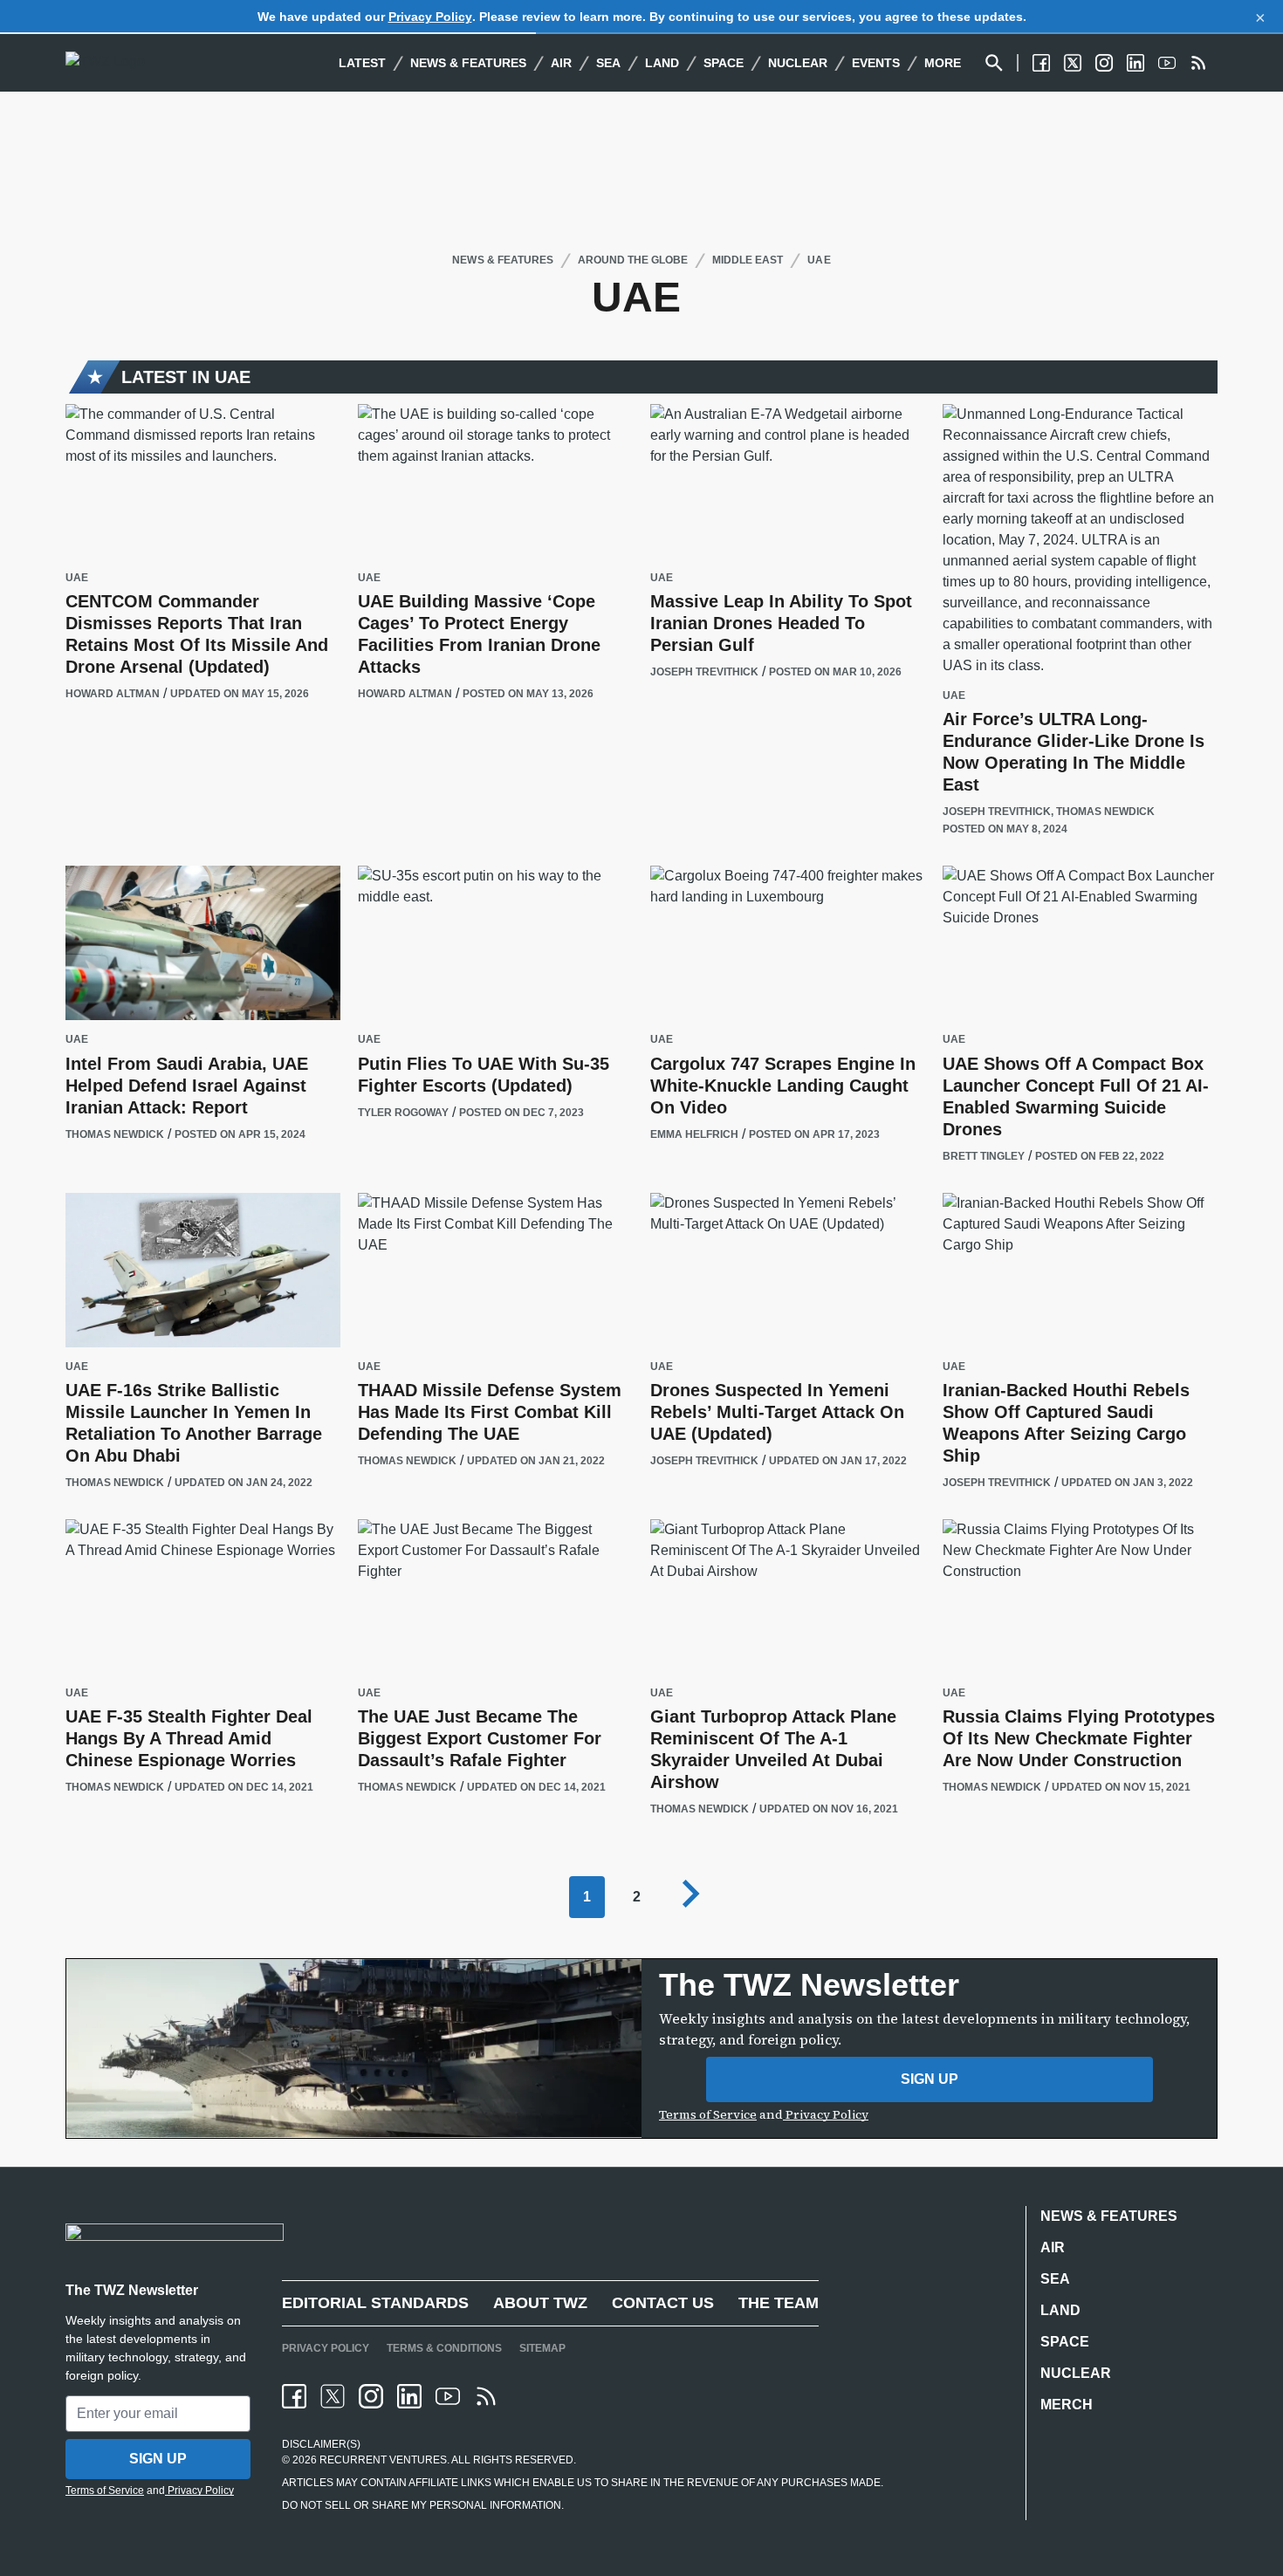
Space (724, 63)
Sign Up (930, 2079)
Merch (1067, 2405)
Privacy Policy (430, 17)
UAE (819, 260)
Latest (362, 63)
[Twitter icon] (333, 2396)
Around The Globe (633, 260)
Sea (608, 63)
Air (561, 63)
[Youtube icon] (448, 2396)
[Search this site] (994, 63)
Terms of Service (708, 2114)
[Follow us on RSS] (1198, 63)
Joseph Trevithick (704, 672)
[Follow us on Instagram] (1104, 63)
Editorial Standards (375, 2303)
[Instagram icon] (371, 2396)
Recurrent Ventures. (383, 2460)
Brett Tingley (984, 1156)
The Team (779, 2303)
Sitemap (542, 2348)
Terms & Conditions (444, 2348)
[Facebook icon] (294, 2396)
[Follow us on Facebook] (1041, 63)
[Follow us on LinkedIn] (1135, 63)
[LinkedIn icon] (409, 2396)
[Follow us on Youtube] (1167, 63)
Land (662, 63)
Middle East (748, 260)
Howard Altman (113, 694)
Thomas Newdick (1105, 812)
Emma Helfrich (694, 1134)
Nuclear (798, 63)
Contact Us (663, 2303)
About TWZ (540, 2303)
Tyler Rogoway (403, 1113)
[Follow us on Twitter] (1073, 63)
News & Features (468, 63)
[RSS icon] (486, 2396)
